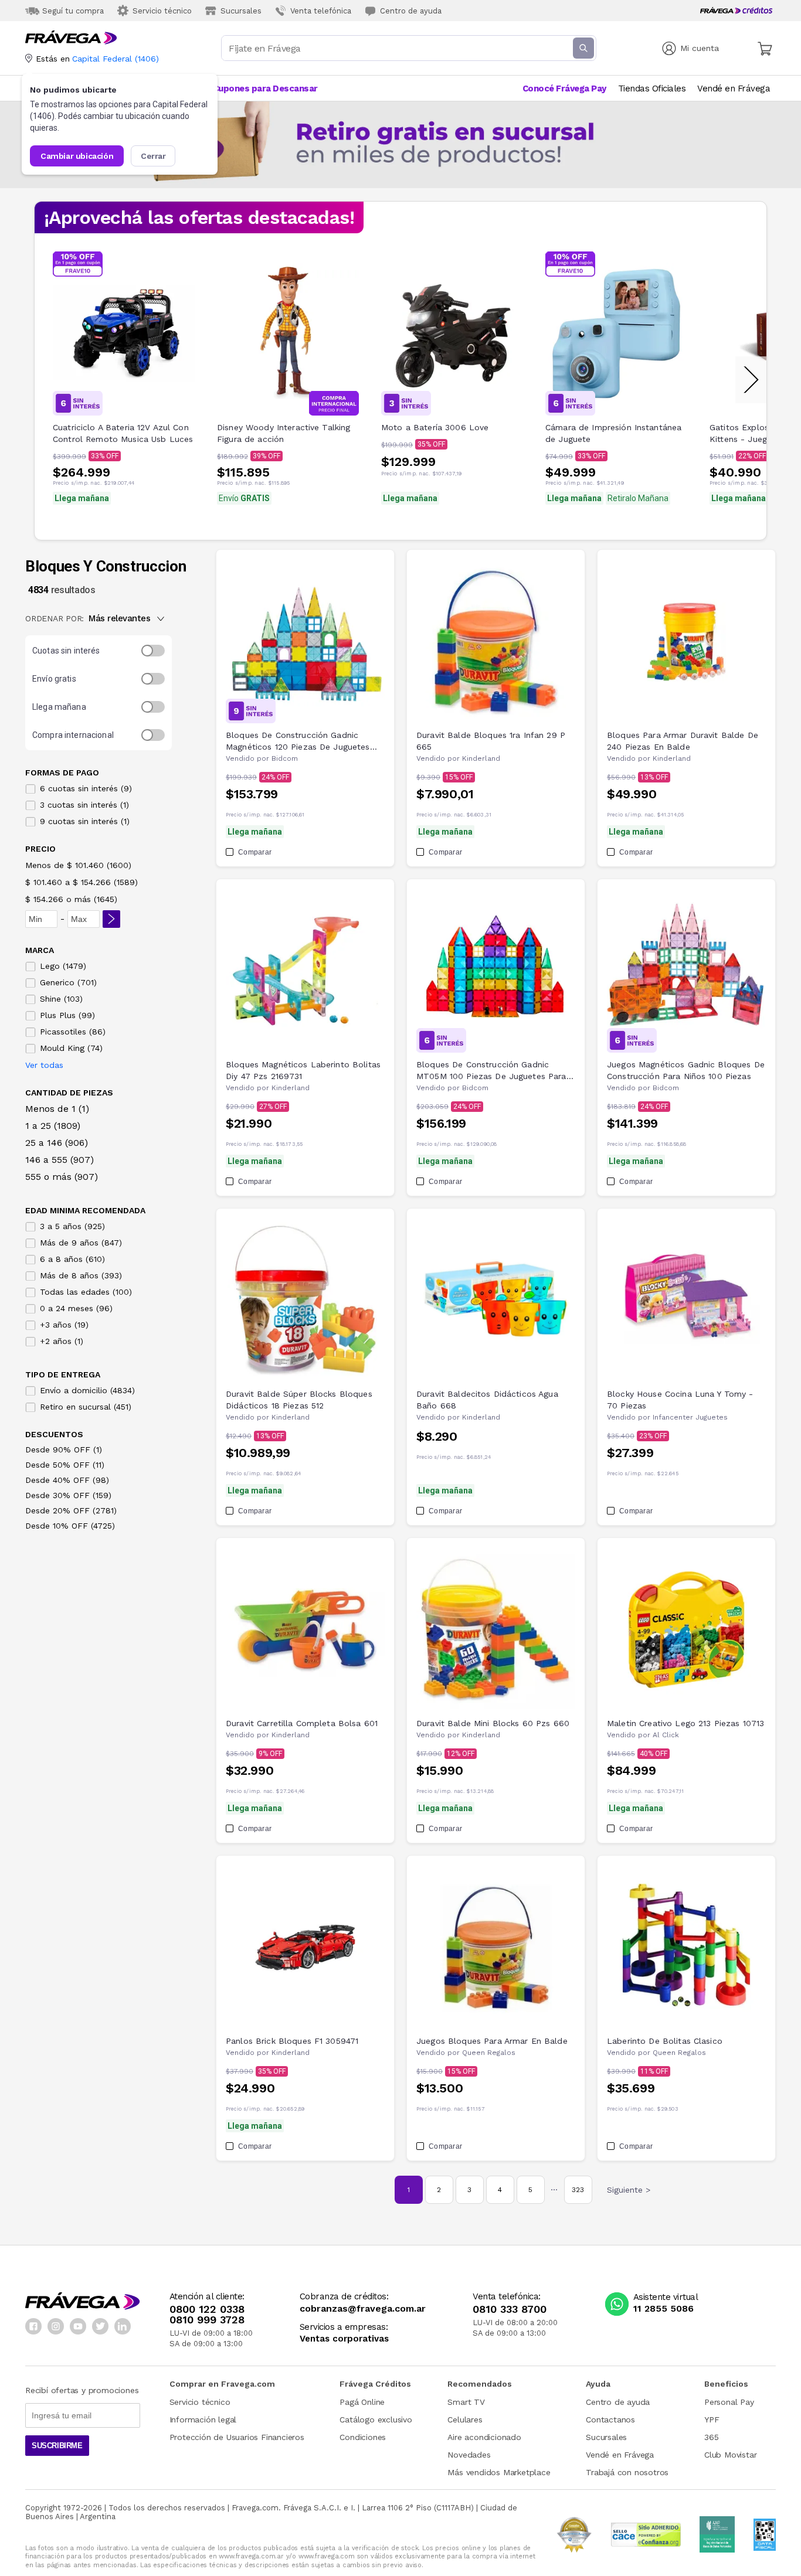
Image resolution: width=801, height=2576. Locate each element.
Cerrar (153, 156)
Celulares (465, 2420)
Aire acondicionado (484, 2437)
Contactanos (610, 2420)
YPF (712, 2420)
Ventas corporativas (344, 2339)
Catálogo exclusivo (376, 2420)
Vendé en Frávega (620, 2455)
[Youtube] (78, 2326)
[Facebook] (33, 2326)
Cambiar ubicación (77, 156)
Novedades (469, 2455)
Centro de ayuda (618, 2402)
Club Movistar (730, 2455)
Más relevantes (119, 618)
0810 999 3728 (207, 2320)
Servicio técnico (200, 2402)
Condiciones (363, 2437)
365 (711, 2437)
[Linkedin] (123, 2326)
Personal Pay (729, 2402)
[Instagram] (56, 2326)
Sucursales (606, 2437)
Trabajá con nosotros (627, 2472)
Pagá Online (362, 2402)
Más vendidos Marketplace (499, 2472)
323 (578, 2190)
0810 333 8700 (510, 2309)
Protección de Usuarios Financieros (237, 2437)
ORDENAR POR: (55, 618)
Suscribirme (57, 2446)
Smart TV (466, 2402)
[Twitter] (100, 2326)
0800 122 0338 (207, 2309)
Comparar (255, 852)
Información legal (203, 2420)
